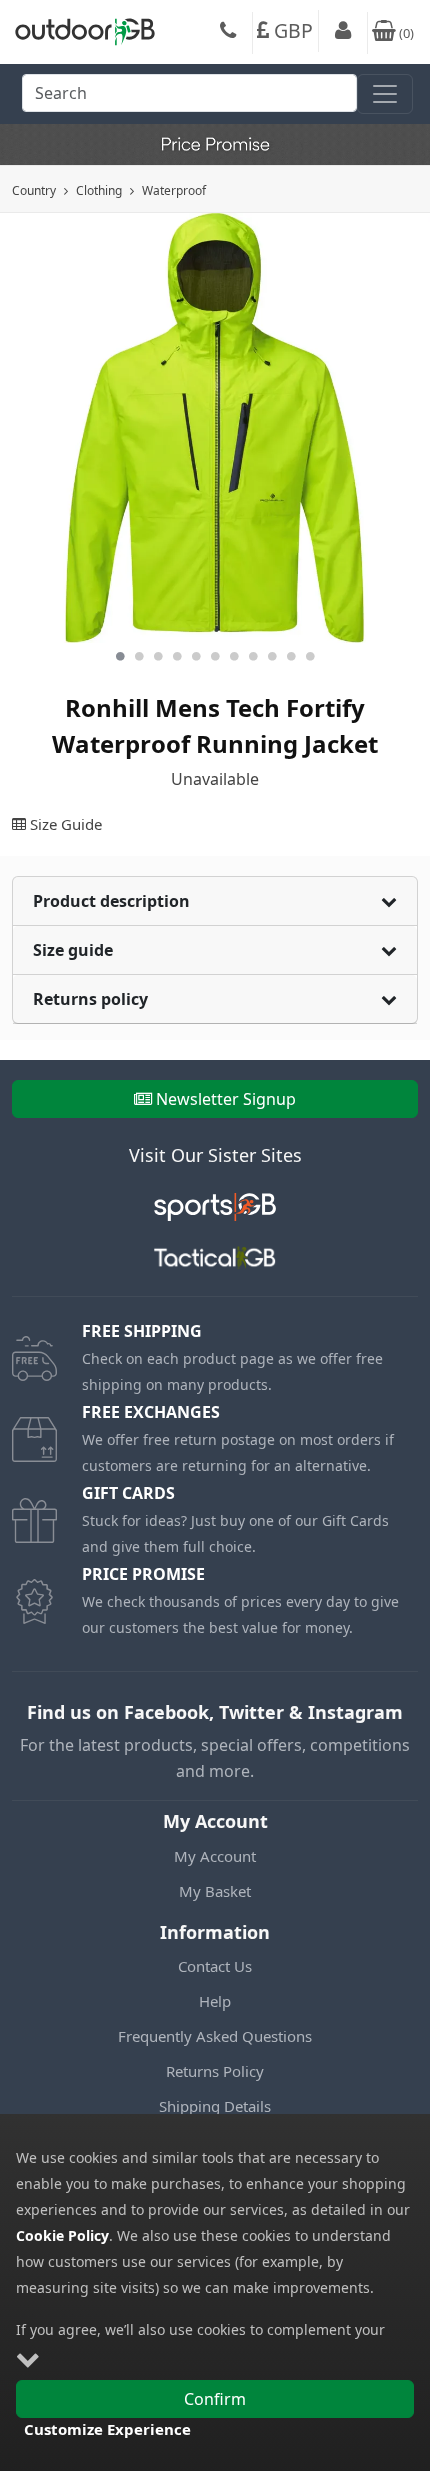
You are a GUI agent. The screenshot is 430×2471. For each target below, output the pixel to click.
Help (215, 2001)
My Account (215, 1856)
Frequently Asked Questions (215, 2036)
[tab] (215, 901)
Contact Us (215, 1966)
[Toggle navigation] (385, 94)
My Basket (215, 1891)
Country (34, 190)
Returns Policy (215, 2071)
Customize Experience (107, 2429)
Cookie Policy (62, 2235)
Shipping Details (215, 2106)
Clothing (99, 190)
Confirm (215, 2399)
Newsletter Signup (226, 1099)
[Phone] (228, 33)
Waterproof (174, 190)
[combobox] (189, 98)
